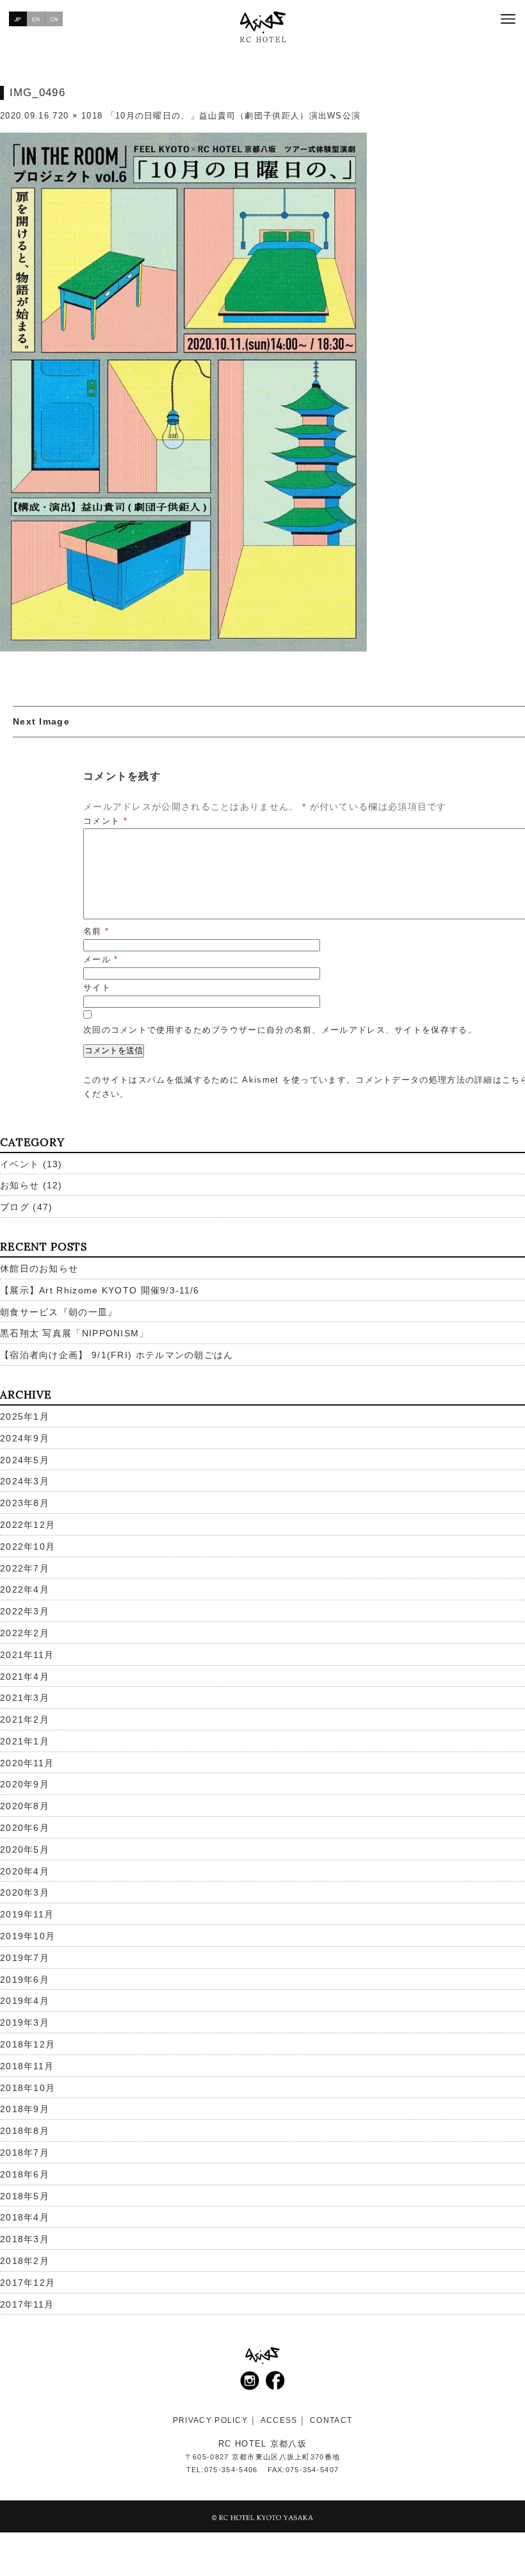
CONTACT (331, 2420)
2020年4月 (25, 1871)
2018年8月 (25, 2131)
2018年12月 (28, 2044)
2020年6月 (25, 1828)
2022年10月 (28, 1546)
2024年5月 (25, 1460)
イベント (20, 1164)
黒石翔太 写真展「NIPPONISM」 (75, 1333)
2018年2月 (25, 2261)
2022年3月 (25, 1611)
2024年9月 (25, 1438)
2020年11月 (27, 1763)
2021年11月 (27, 1655)
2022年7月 (25, 1568)
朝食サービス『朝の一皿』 (59, 1312)
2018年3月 (25, 2239)
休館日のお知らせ (39, 1268)
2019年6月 (25, 1980)
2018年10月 (28, 2088)
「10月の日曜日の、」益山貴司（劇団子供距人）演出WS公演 (234, 116)
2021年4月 (25, 1677)
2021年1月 (25, 1741)
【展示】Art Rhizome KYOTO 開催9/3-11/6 (100, 1290)
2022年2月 (25, 1633)
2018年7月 (25, 2153)
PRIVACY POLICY (210, 2420)
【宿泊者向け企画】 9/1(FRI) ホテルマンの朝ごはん (117, 1355)
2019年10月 (28, 1936)
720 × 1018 (77, 116)
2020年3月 (25, 1892)
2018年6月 (25, 2174)
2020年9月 (25, 1784)
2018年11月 (27, 2066)
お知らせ (20, 1185)
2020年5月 (25, 1850)
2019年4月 (25, 2001)
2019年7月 (25, 1958)
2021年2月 (25, 1719)
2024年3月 (25, 1481)
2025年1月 (25, 1416)
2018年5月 (25, 2196)
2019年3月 (25, 2022)
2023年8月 (25, 1503)
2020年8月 (25, 1806)
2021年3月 (25, 1698)
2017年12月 (28, 2283)
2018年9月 (25, 2109)
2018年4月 (25, 2217)
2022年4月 (25, 1589)
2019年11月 (27, 1914)
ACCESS (279, 2420)
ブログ (15, 1207)
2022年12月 (28, 1525)
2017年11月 (27, 2304)
